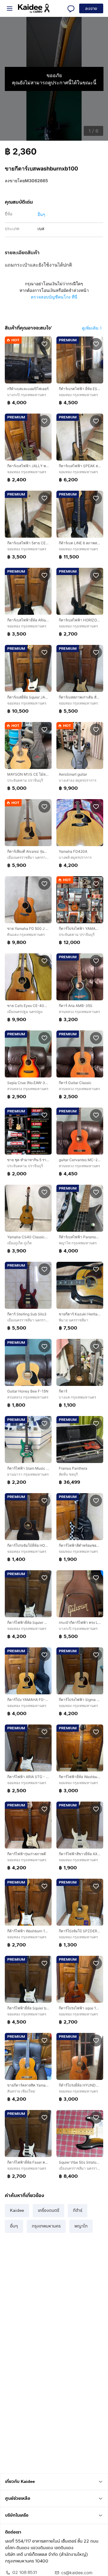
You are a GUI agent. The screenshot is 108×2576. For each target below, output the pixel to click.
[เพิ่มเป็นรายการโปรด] (44, 344)
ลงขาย (91, 9)
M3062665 (36, 181)
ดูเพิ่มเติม (90, 328)
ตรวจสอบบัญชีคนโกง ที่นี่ (54, 297)
